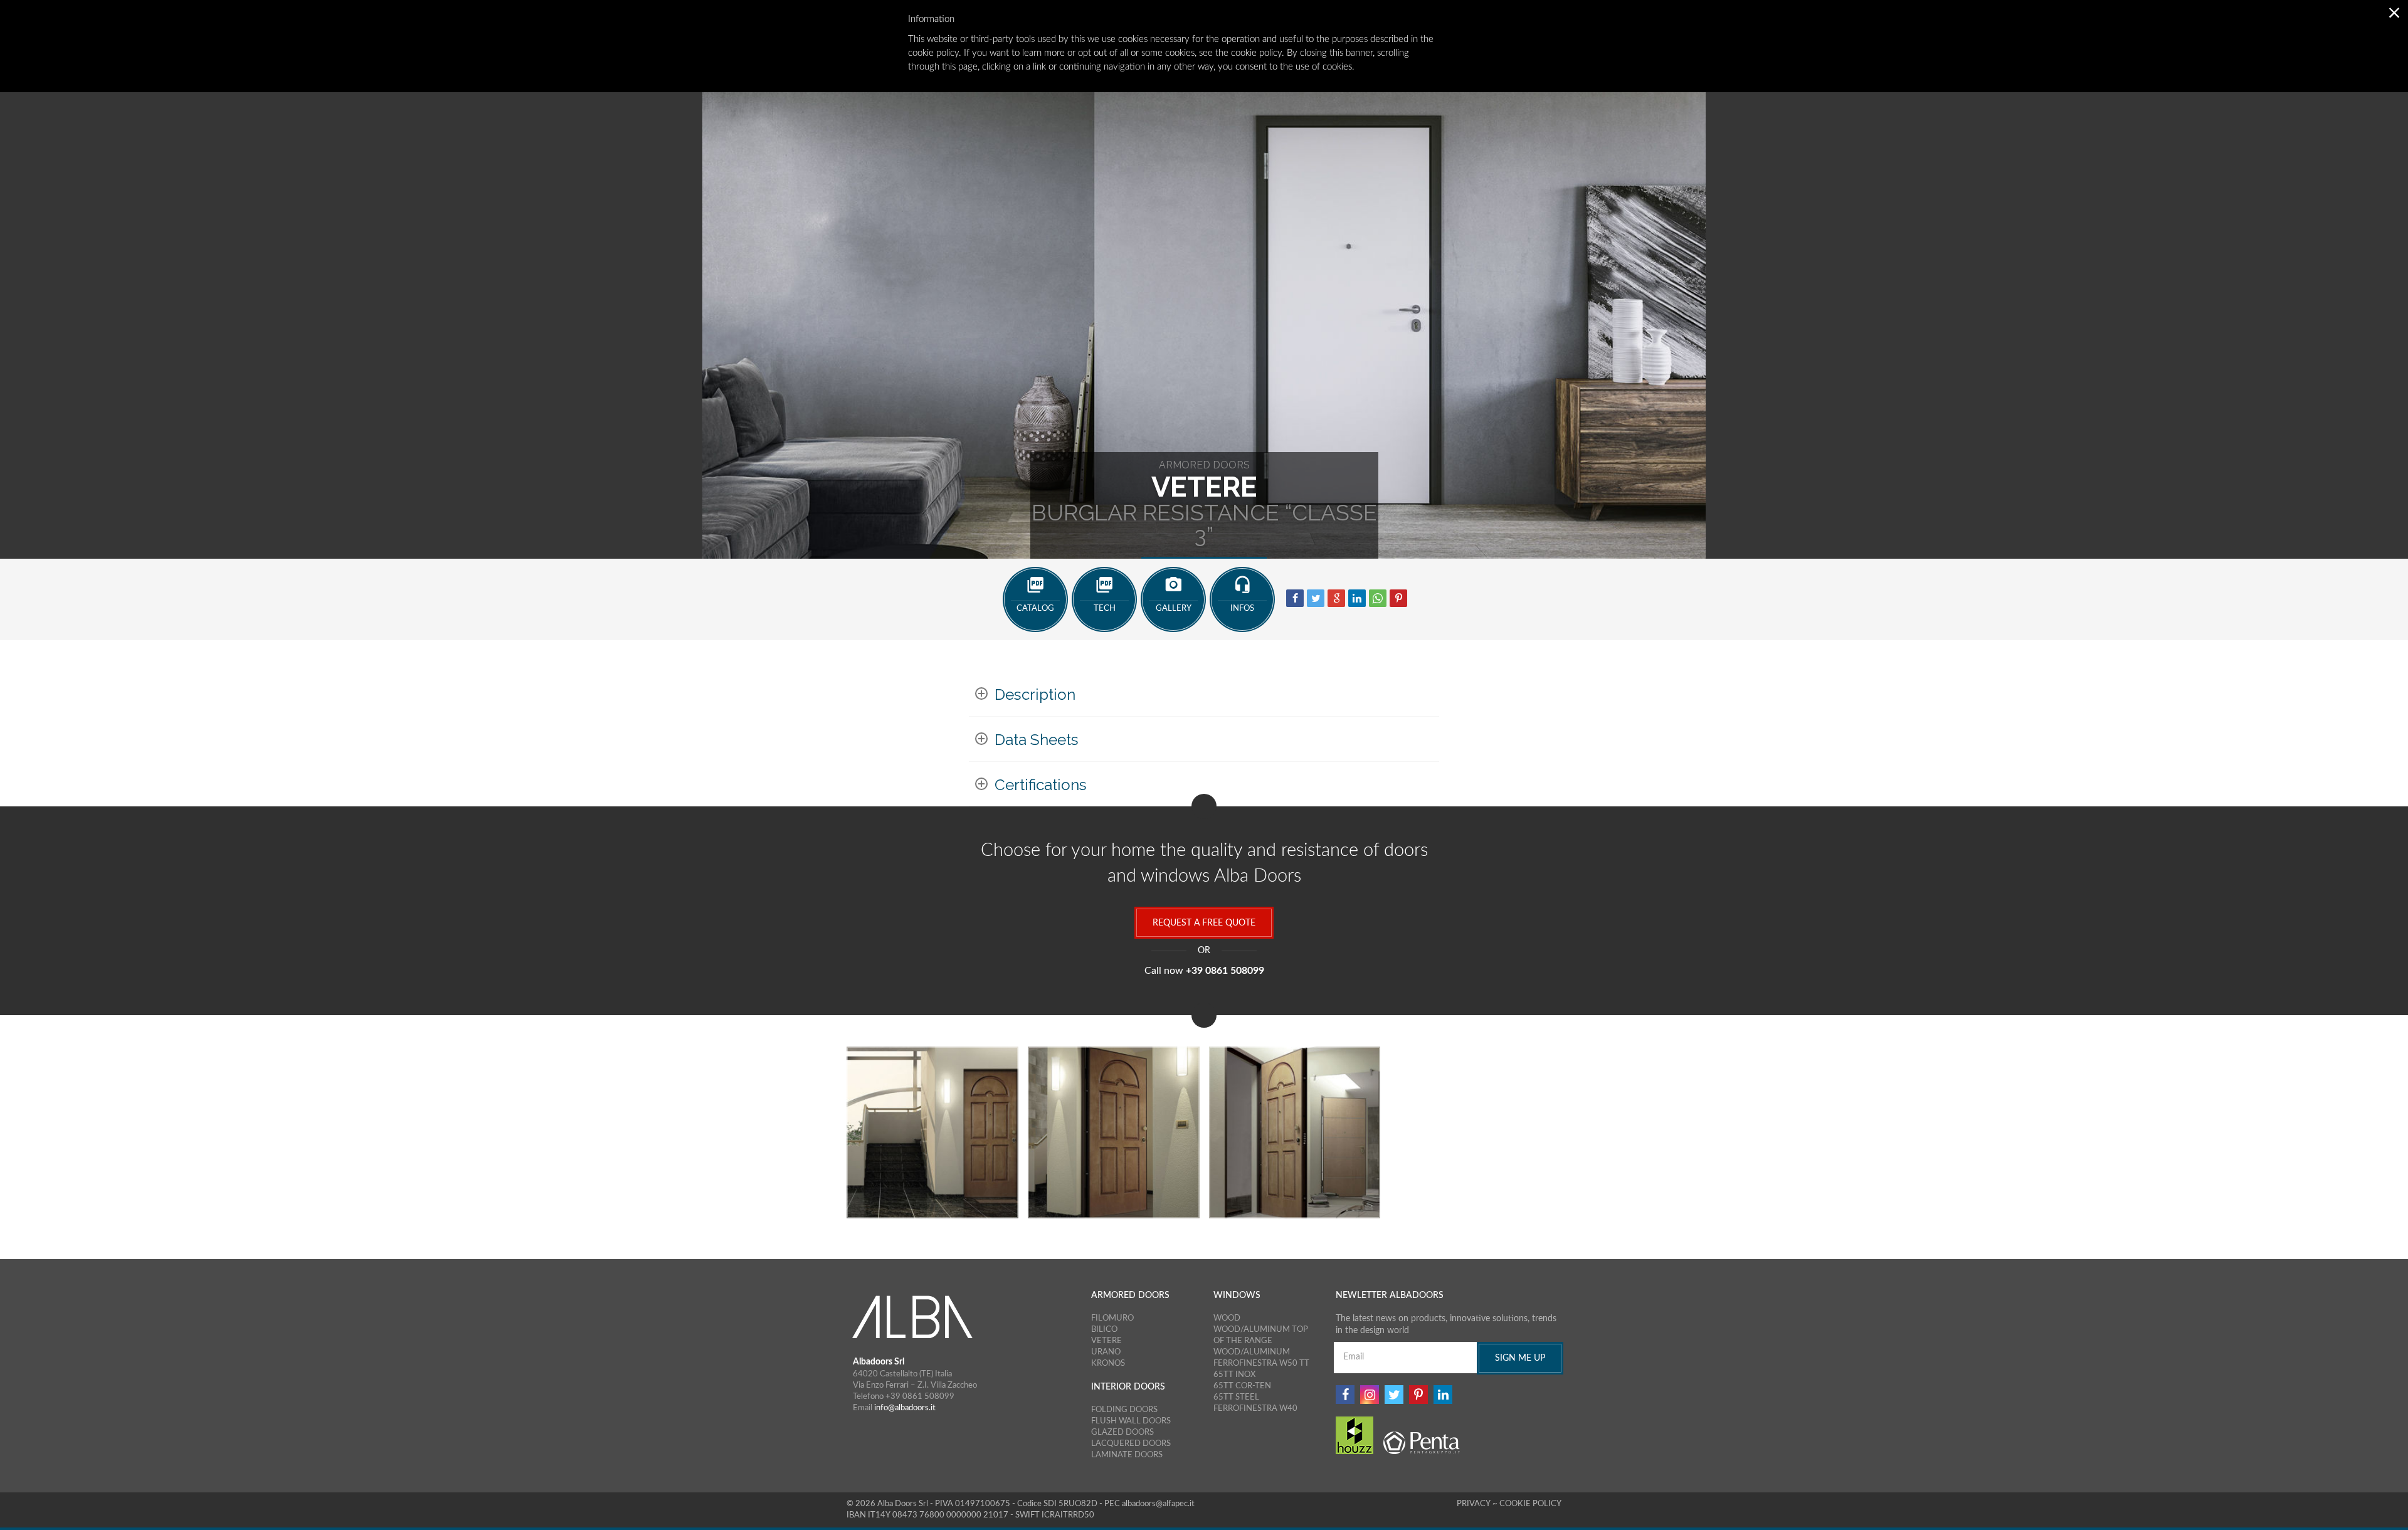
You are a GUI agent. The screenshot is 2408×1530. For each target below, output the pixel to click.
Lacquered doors (1131, 1443)
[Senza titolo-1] (1295, 1132)
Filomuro (1112, 1318)
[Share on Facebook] (1295, 598)
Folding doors (1124, 1410)
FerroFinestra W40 (1255, 1408)
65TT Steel (1236, 1397)
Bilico (1104, 1329)
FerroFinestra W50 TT (1261, 1363)
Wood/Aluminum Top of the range (1261, 1335)
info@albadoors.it (905, 1408)
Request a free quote (1204, 923)
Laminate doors (1127, 1455)
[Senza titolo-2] (1114, 1132)
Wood (1227, 1318)
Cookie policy (1530, 1504)
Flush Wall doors (1131, 1421)
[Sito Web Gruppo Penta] (1423, 1443)
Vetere (1106, 1341)
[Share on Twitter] (1316, 598)
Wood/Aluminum (1252, 1352)
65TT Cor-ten (1242, 1386)
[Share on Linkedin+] (1357, 598)
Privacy (1475, 1504)
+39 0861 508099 (1225, 971)
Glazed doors (1122, 1432)
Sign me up (1520, 1358)
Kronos (1108, 1363)
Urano (1106, 1352)
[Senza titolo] (932, 1132)
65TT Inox (1234, 1374)
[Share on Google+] (1336, 598)
